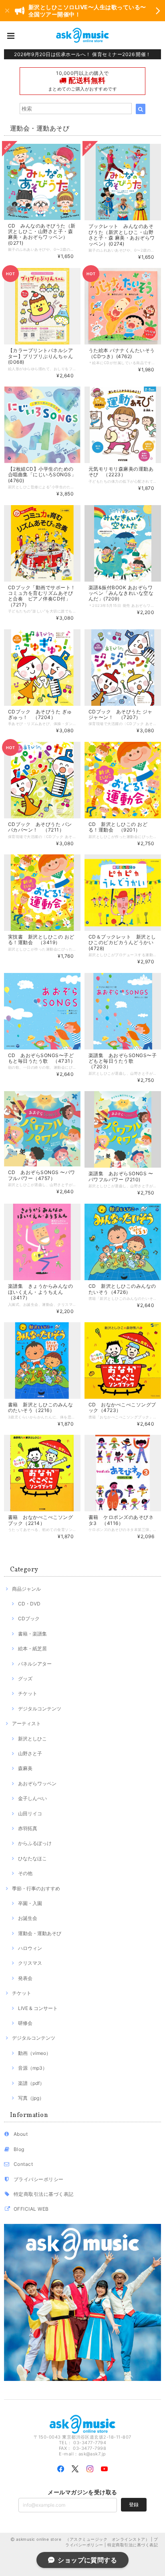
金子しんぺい (32, 1798)
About (21, 2134)
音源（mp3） (33, 2068)
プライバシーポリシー (39, 2179)
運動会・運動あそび (40, 1933)
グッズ (25, 1679)
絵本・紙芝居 (32, 1649)
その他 (25, 1873)
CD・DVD (29, 1604)
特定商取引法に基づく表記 (44, 2194)
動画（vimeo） (34, 2053)
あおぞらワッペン (37, 1783)
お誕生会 (28, 1918)
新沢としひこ (32, 1739)
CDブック (29, 1618)
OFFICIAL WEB (31, 2209)
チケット (28, 1693)
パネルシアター (35, 1664)
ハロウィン (30, 1948)
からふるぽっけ (35, 1843)
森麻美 (25, 1768)
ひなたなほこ (32, 1858)
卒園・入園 (30, 1903)
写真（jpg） (31, 2098)
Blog (19, 2149)
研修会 (25, 2023)
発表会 (25, 1978)
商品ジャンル (26, 1589)
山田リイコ (30, 1814)
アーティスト (26, 1723)
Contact (23, 2164)
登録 (134, 2505)
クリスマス (30, 1963)
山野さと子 (30, 1753)
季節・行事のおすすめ (36, 1888)
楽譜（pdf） (31, 2083)
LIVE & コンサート (38, 2008)
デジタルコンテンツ (40, 1709)
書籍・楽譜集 (32, 1634)
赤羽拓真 (28, 1828)
